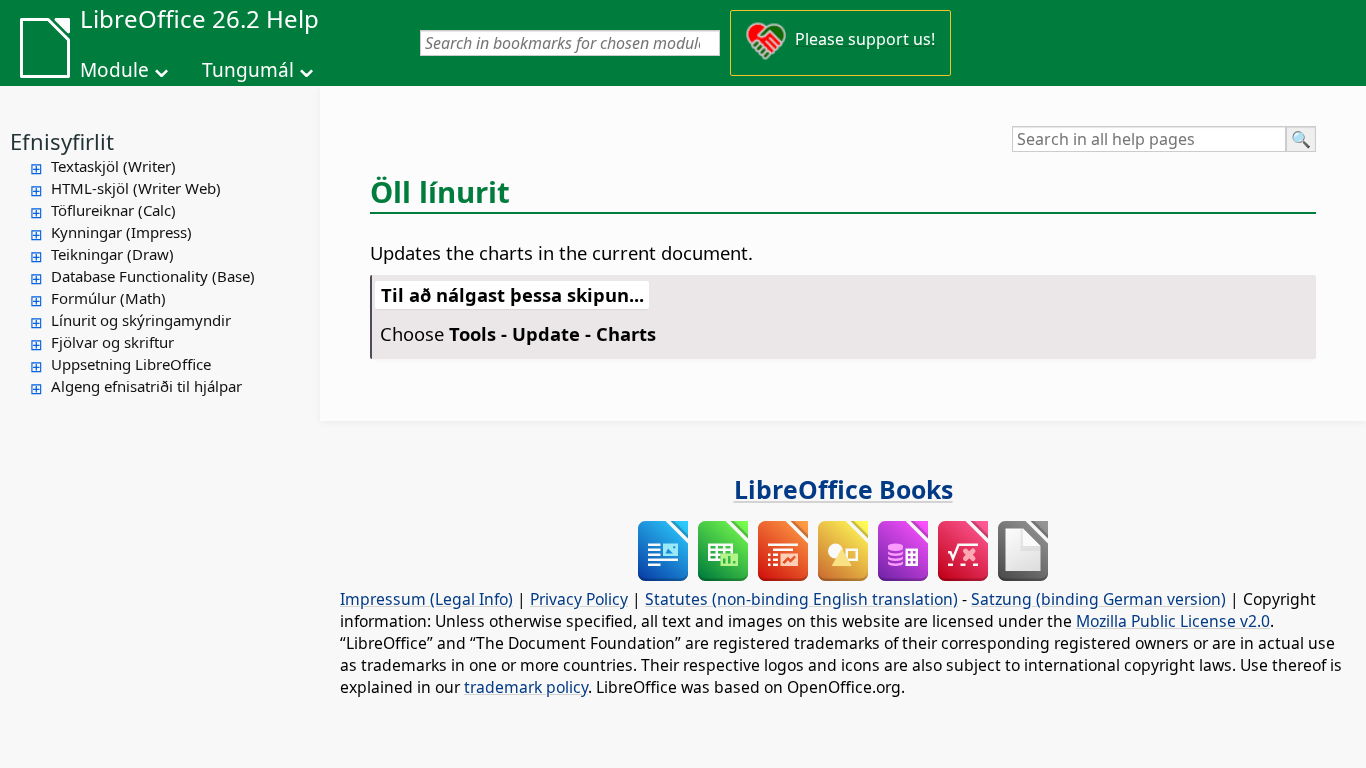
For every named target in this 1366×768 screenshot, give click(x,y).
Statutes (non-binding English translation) (801, 599)
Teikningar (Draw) (112, 254)
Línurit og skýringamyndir (141, 320)
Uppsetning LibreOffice (131, 364)
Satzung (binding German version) (1098, 599)
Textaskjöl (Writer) (113, 166)
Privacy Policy (579, 599)
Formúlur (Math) (108, 298)
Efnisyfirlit (62, 141)
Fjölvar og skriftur (112, 342)
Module (114, 70)
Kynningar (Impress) (121, 232)
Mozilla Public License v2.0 (1173, 621)
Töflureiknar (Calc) (113, 210)
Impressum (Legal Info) (426, 599)
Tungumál (248, 70)
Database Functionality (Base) (153, 276)
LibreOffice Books (843, 489)
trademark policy (526, 687)
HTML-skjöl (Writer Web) (136, 188)
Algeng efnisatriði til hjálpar (146, 386)
